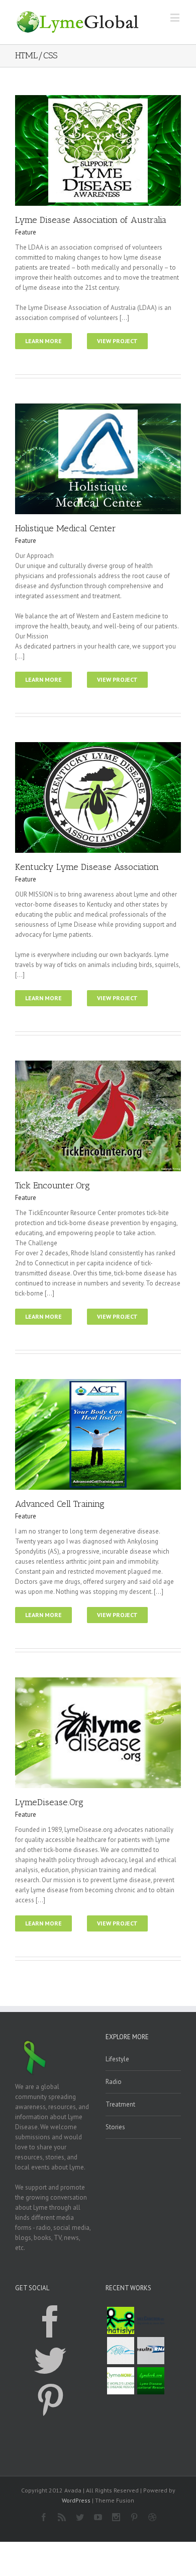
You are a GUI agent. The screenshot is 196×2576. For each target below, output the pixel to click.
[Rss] (62, 2517)
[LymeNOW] (121, 2381)
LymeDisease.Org (49, 1802)
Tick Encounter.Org (53, 1185)
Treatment (120, 2104)
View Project (117, 341)
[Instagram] (116, 2517)
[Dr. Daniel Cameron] (151, 2320)
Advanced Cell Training (60, 1504)
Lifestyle (117, 2059)
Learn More (43, 341)
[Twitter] (50, 2361)
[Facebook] (50, 2321)
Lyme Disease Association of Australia (91, 220)
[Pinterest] (50, 2400)
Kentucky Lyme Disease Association (87, 867)
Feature (26, 232)
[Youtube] (98, 2517)
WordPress (76, 2500)
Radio (114, 2082)
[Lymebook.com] (151, 2381)
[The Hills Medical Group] (121, 2351)
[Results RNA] (151, 2351)
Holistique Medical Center (66, 528)
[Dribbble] (152, 2517)
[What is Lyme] (121, 2320)
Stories (115, 2127)
